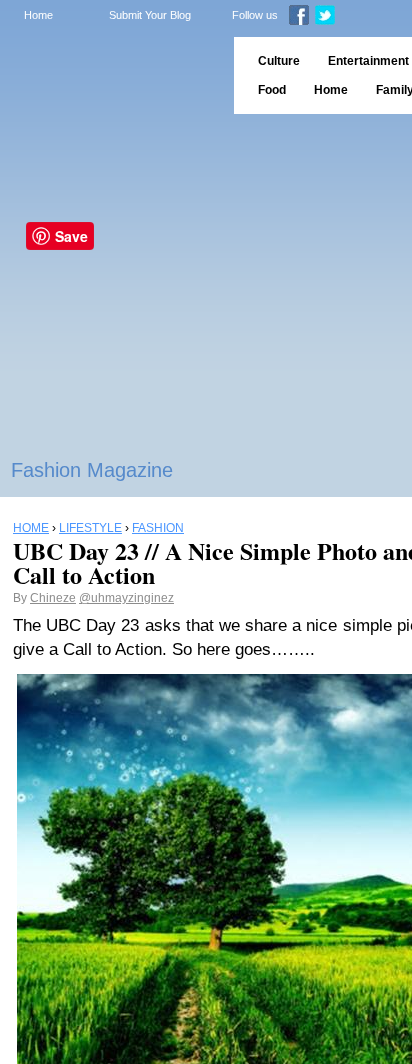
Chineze (53, 598)
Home (38, 15)
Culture (279, 61)
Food (272, 90)
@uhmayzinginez (126, 598)
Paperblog (110, 75)
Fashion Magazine (92, 470)
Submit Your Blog (150, 15)
